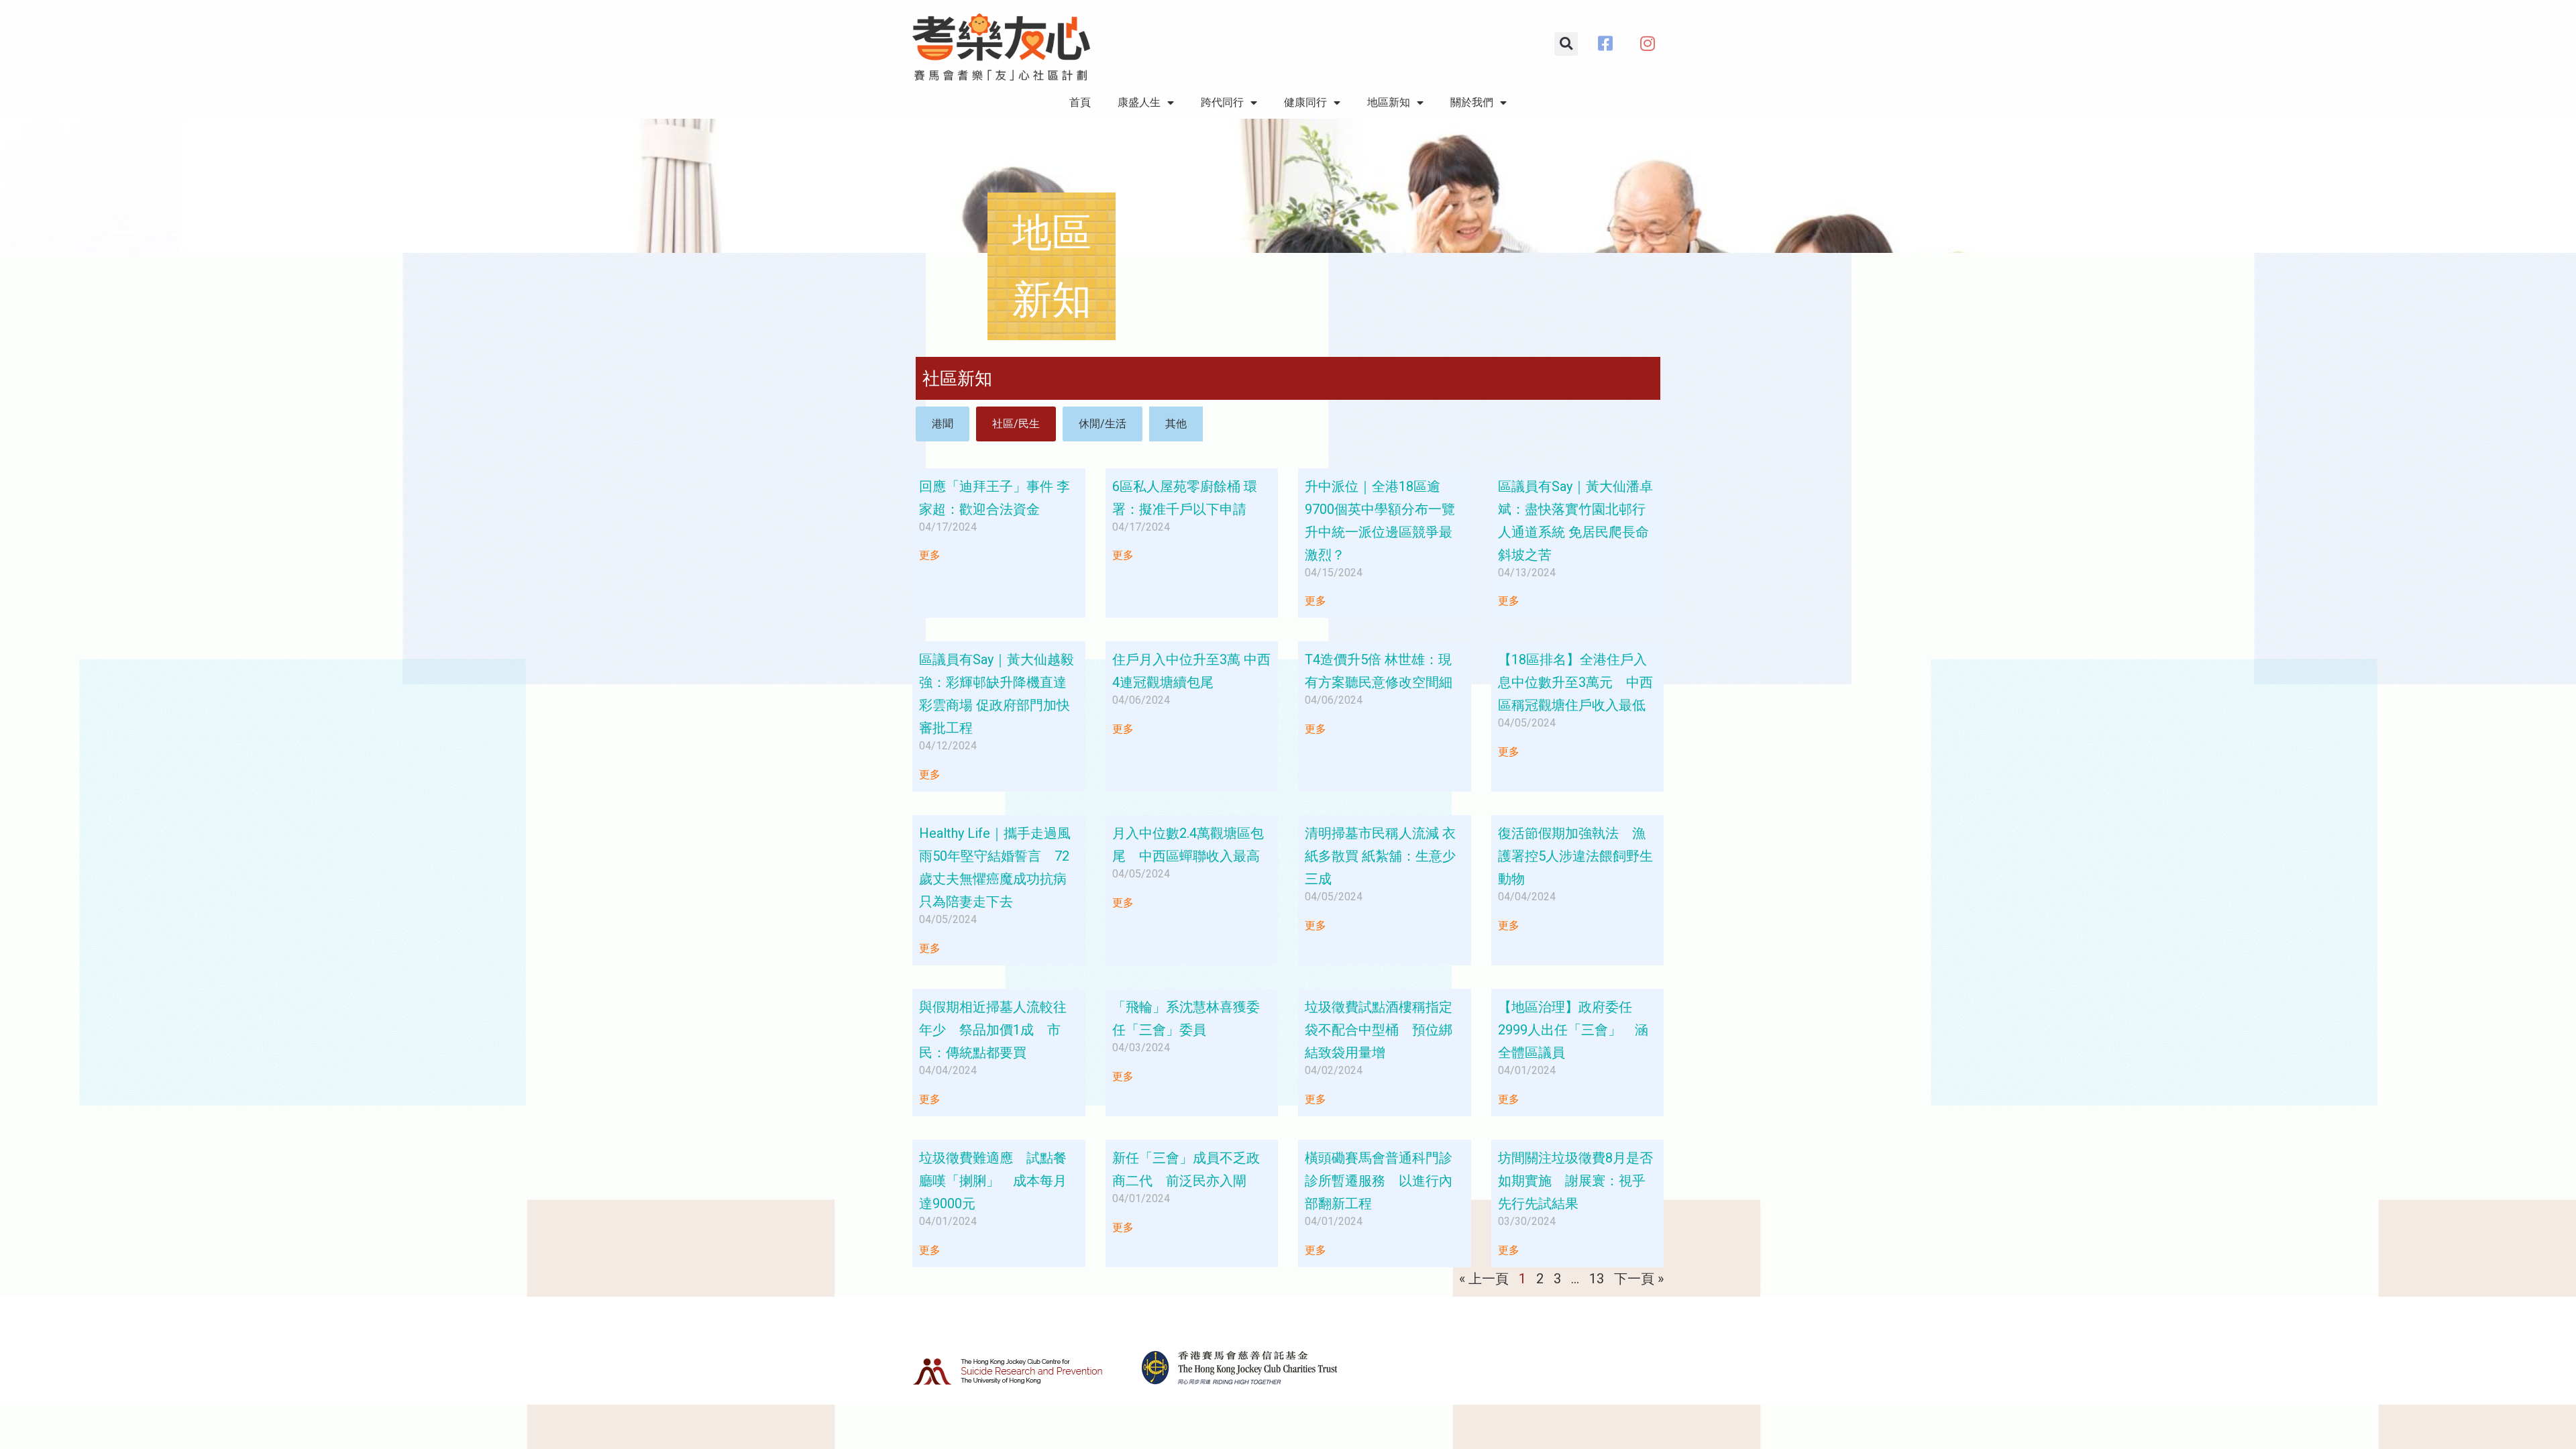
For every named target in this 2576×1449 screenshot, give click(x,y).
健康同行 (1305, 102)
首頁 (1080, 102)
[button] (1566, 44)
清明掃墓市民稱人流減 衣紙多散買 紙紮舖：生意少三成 (1380, 856)
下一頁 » (1639, 1279)
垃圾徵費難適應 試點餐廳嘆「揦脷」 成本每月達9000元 (993, 1181)
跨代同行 (1222, 102)
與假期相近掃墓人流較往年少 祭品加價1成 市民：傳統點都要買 (993, 1030)
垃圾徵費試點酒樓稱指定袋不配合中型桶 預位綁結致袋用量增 (1379, 1030)
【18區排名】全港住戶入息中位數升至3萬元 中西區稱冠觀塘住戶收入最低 (1575, 682)
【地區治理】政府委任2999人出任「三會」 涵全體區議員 (1573, 1030)
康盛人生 (1139, 102)
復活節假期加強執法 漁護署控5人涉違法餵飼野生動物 (1575, 856)
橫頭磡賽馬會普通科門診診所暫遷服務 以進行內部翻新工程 (1379, 1181)
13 (1597, 1279)
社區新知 (957, 378)
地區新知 (1389, 102)
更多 (930, 555)
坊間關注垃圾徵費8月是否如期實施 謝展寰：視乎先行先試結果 (1575, 1181)
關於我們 (1472, 102)
